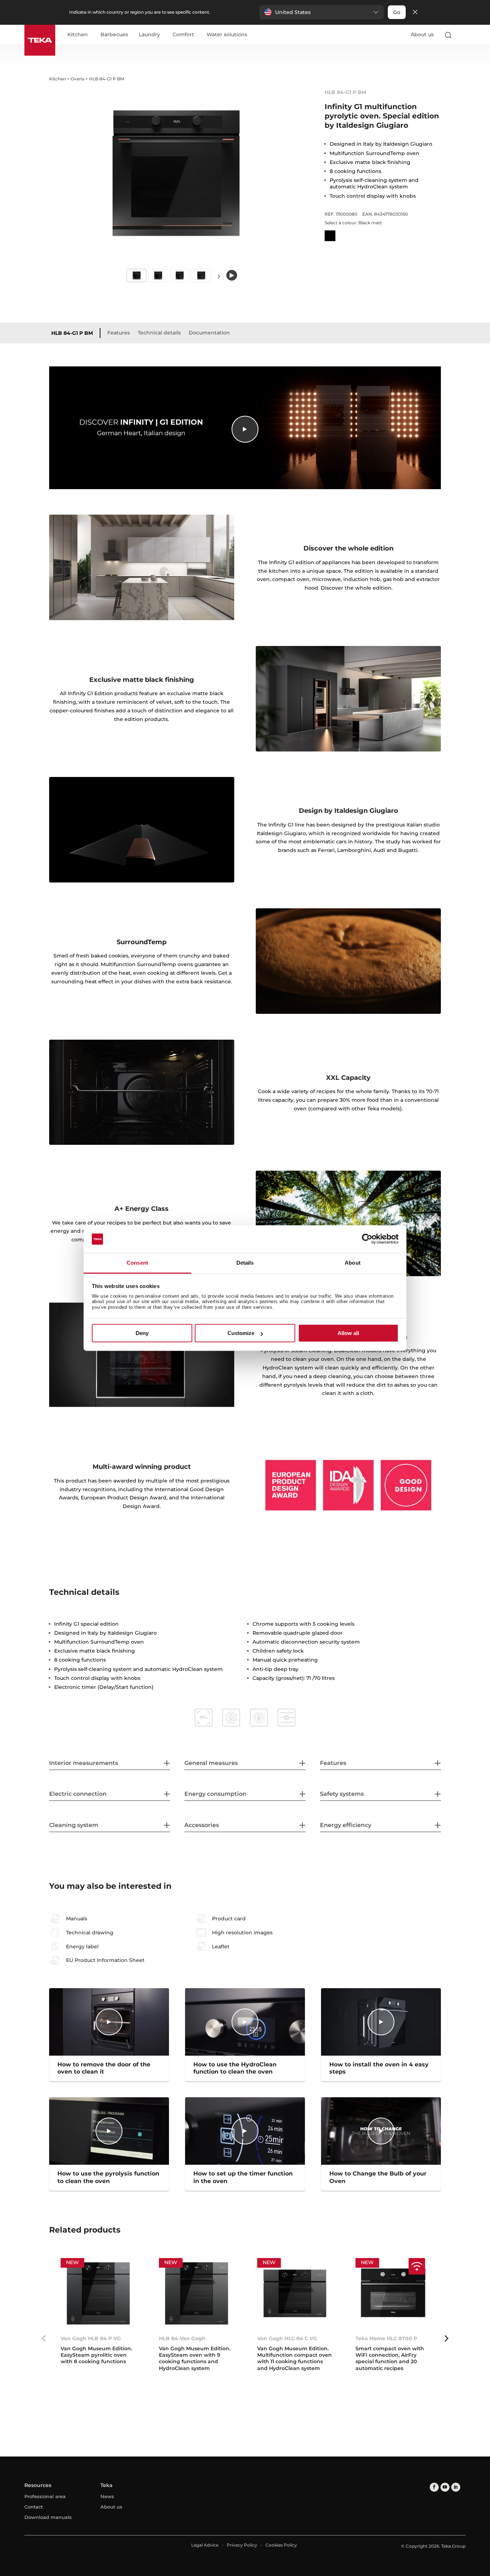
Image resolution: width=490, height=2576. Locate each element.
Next (219, 276)
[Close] (415, 12)
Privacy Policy (242, 2545)
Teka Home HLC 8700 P (386, 2338)
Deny (142, 1333)
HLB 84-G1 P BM (72, 333)
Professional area (45, 2496)
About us (422, 34)
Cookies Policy (281, 2545)
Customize (241, 1333)
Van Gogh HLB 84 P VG (91, 2338)
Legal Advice (205, 2545)
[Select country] (462, 35)
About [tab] (353, 1263)
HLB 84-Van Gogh (182, 2338)
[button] (322, 12)
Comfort (183, 35)
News (107, 2496)
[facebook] (434, 2487)
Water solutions (227, 35)
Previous (44, 2338)
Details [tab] (245, 1263)
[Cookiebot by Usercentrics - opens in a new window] (367, 1239)
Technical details (159, 333)
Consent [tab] (137, 1263)
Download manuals (48, 2517)
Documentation (209, 333)
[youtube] (445, 2487)
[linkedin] (456, 2487)
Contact (34, 2507)
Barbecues (114, 35)
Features (119, 333)
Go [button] (397, 12)
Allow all (348, 1333)
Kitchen (78, 35)
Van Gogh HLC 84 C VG (287, 2338)
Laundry (149, 35)
